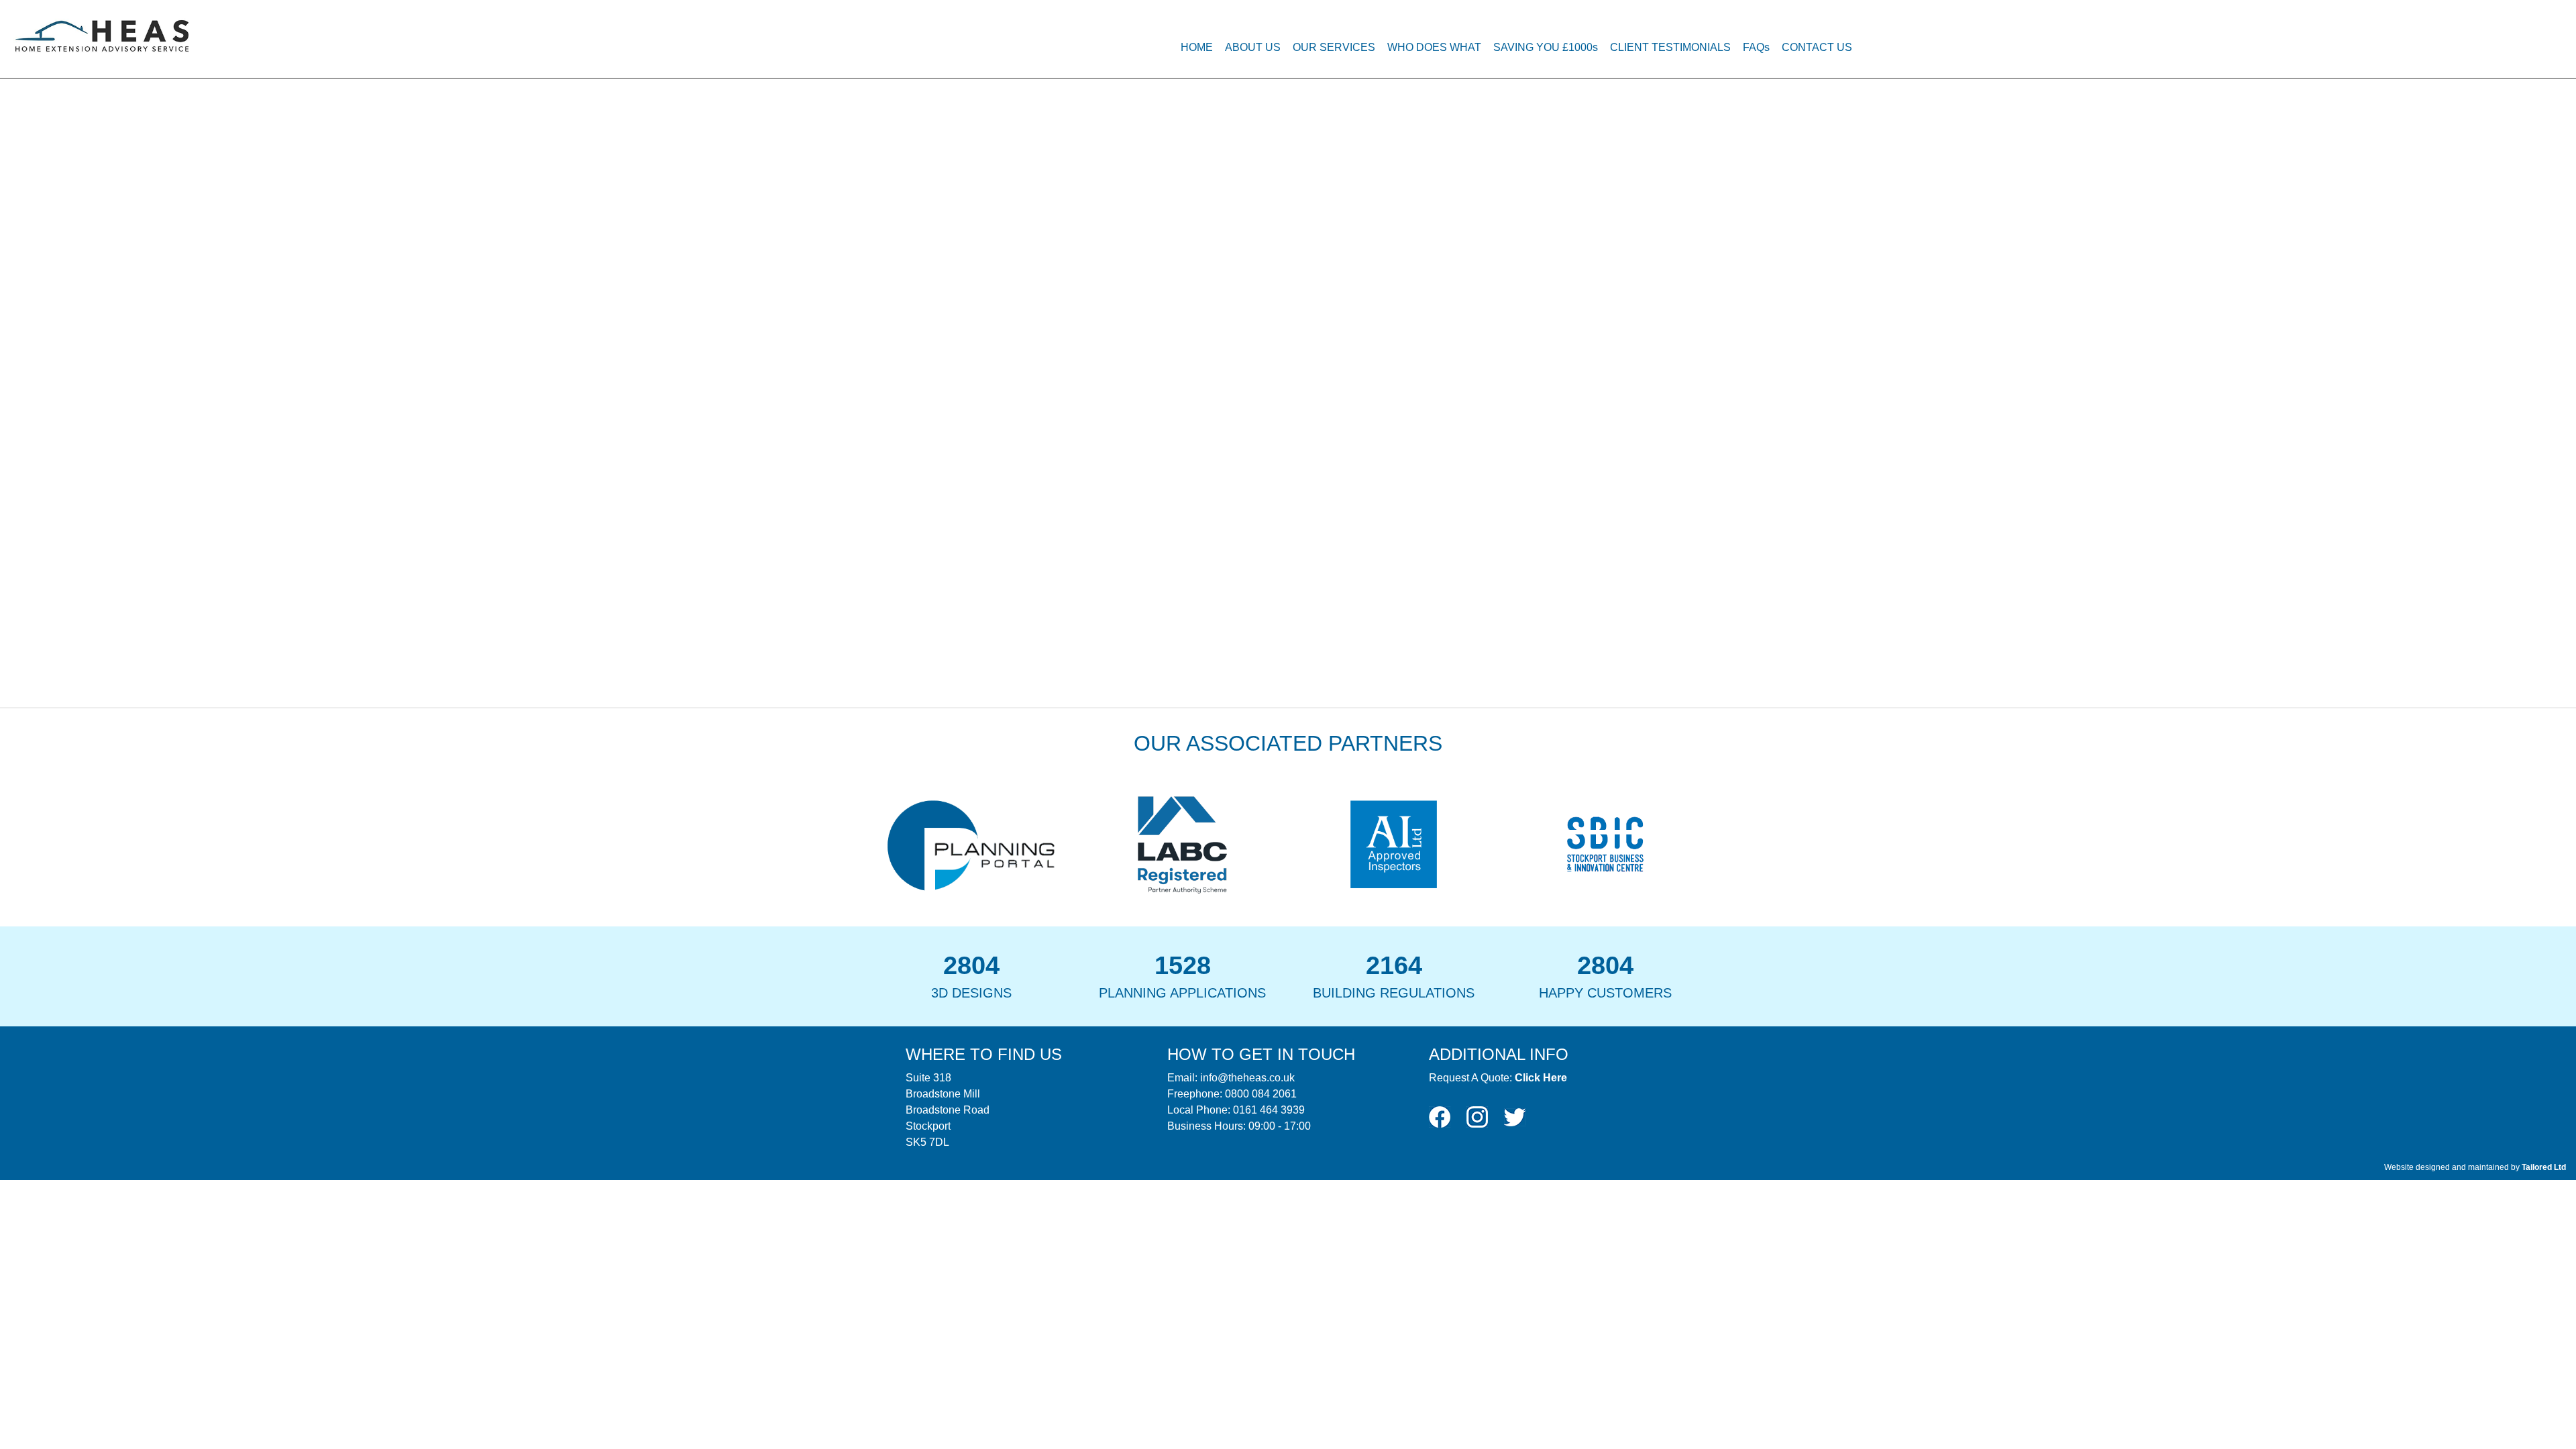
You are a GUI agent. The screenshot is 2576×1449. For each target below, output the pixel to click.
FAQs (1756, 47)
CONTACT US (1817, 47)
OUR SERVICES (1334, 47)
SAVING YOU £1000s (1546, 47)
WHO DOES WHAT (1434, 47)
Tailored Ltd (2544, 1167)
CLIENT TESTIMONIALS (1670, 47)
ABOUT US (1253, 47)
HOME (1197, 47)
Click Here (1541, 1078)
